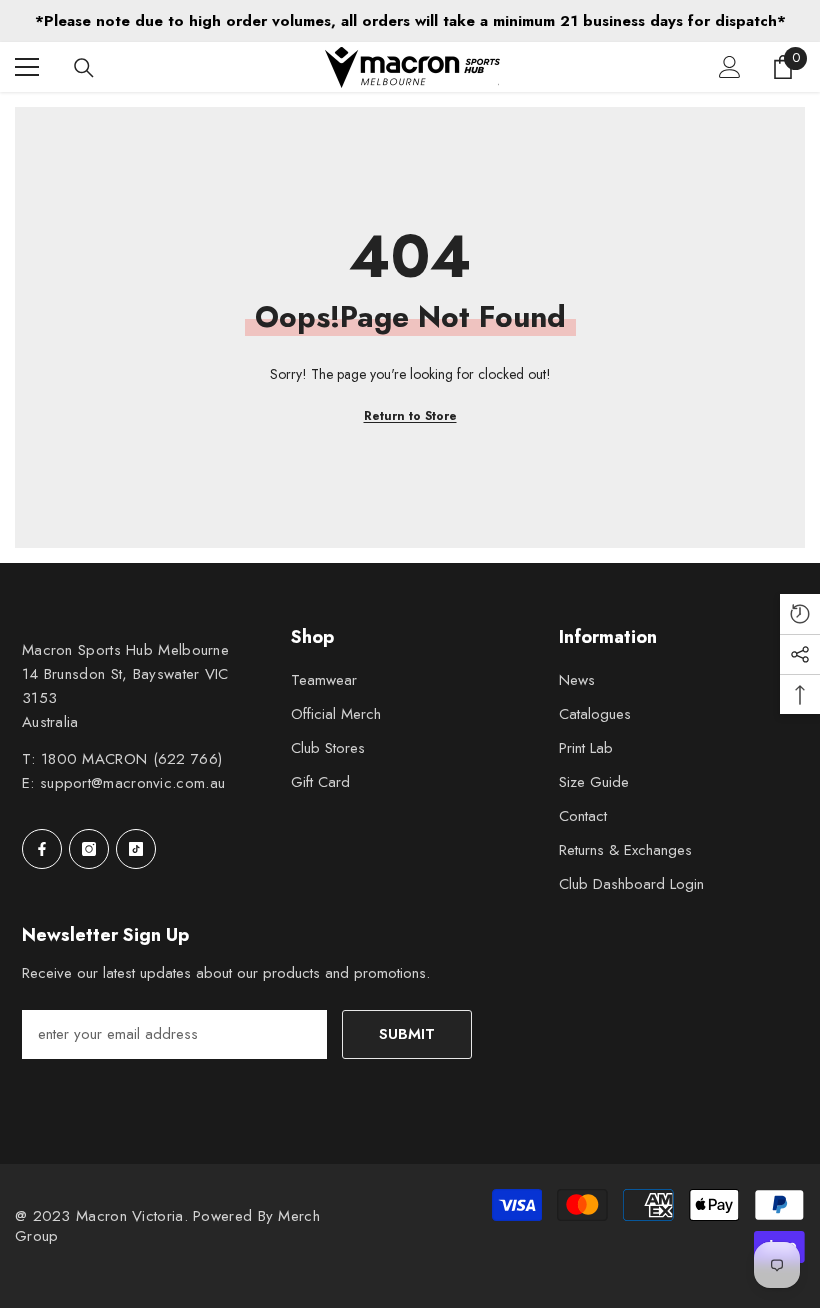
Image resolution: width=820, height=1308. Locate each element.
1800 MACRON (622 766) (131, 759)
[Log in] (730, 67)
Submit (407, 1034)
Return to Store (410, 416)
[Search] (84, 68)
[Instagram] (89, 849)
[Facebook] (42, 849)
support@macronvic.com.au (132, 783)
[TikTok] (136, 849)
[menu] (27, 67)
